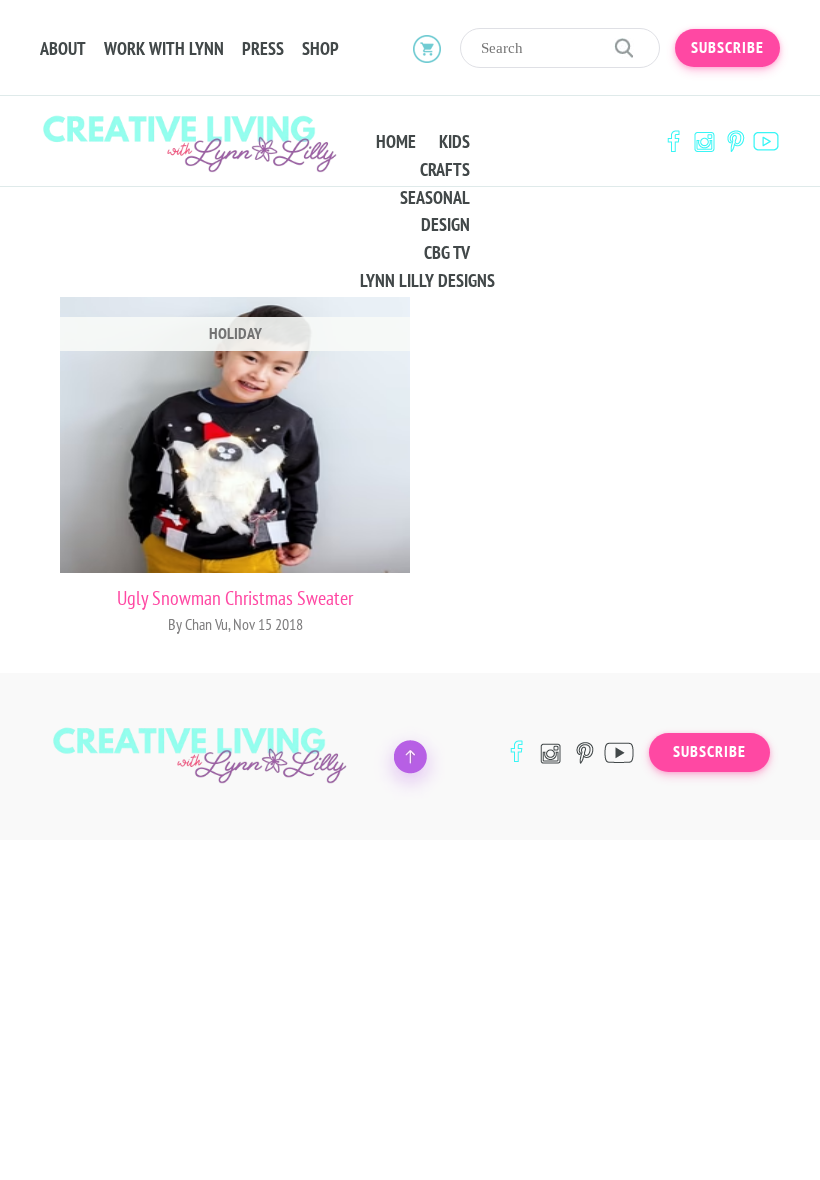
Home (396, 142)
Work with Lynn (164, 49)
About (63, 49)
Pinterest (735, 141)
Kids (454, 142)
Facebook (673, 141)
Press (263, 49)
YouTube (766, 141)
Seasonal (435, 198)
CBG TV (447, 253)
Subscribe (727, 48)
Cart (427, 48)
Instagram (704, 141)
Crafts (445, 170)
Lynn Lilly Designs (427, 281)
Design (445, 225)
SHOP (320, 49)
